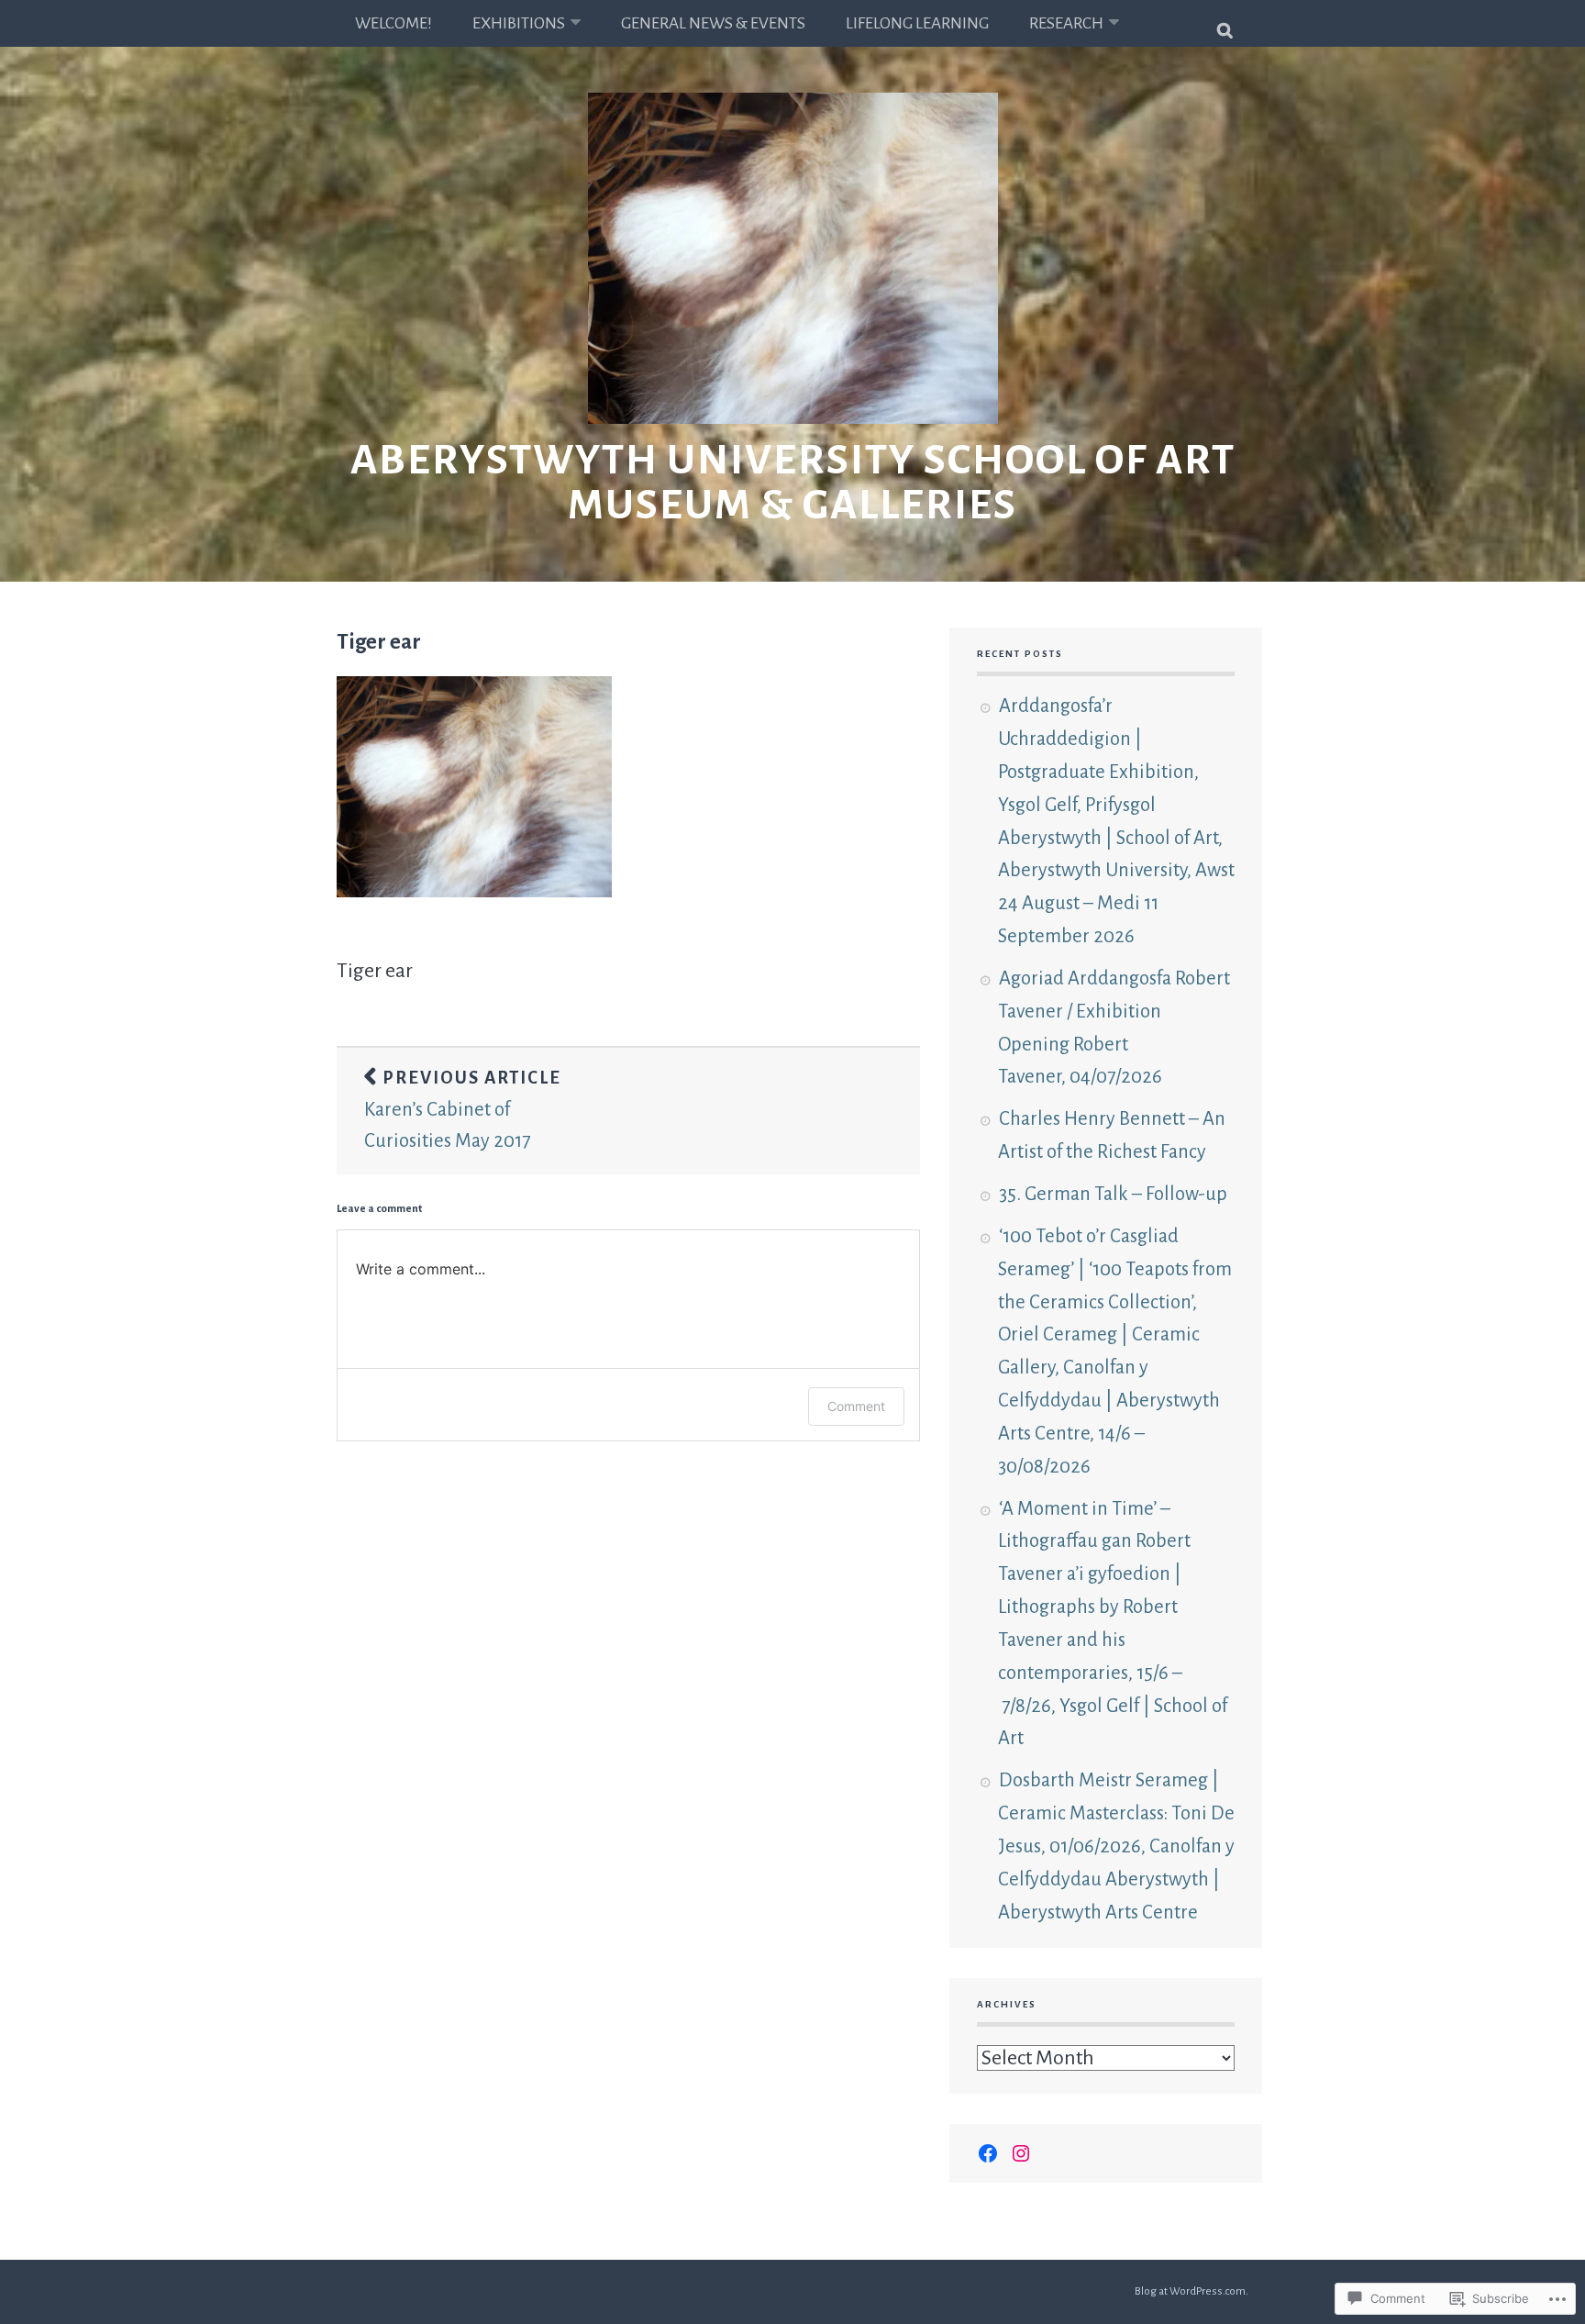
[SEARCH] (1226, 23)
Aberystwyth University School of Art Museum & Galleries (793, 483)
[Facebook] (988, 2153)
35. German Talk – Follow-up (1113, 1194)
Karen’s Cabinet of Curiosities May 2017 (463, 1109)
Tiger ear (379, 642)
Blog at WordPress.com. (1192, 2291)
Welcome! (393, 23)
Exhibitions (519, 23)
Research (1066, 23)
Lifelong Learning (917, 23)
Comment (856, 1406)
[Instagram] (1021, 2153)
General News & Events (713, 23)
